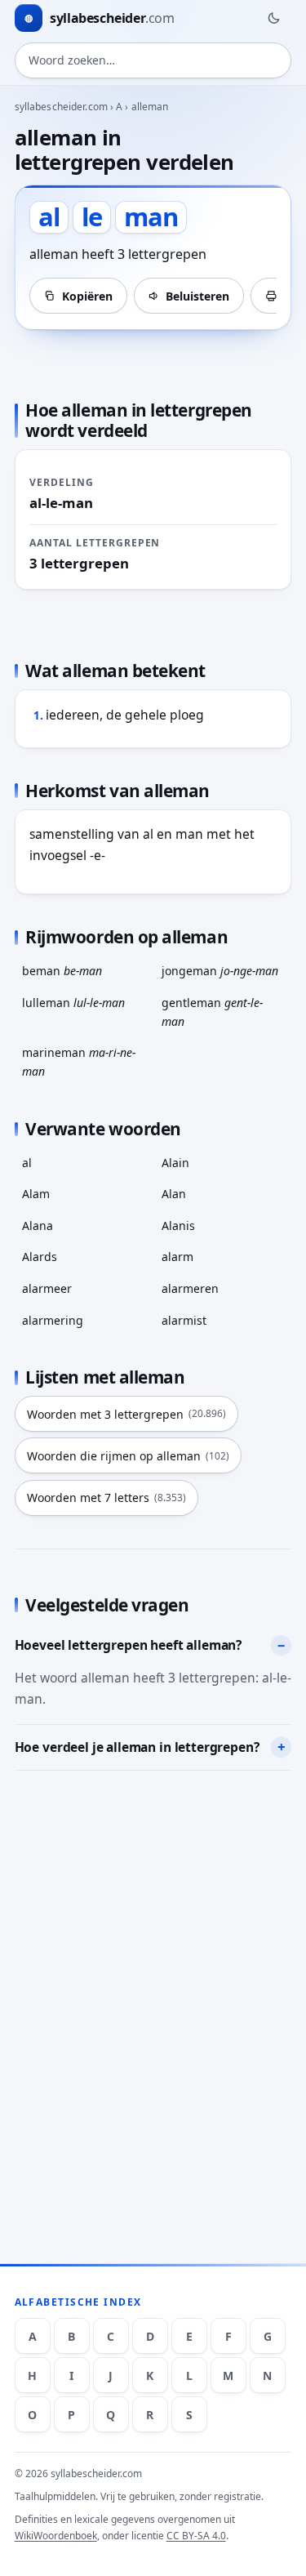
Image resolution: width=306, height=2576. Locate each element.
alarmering (53, 1320)
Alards (40, 1257)
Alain (175, 1163)
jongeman (220, 971)
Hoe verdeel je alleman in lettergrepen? (137, 1747)
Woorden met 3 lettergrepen (126, 1414)
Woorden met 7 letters (106, 1497)
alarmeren (190, 1288)
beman (62, 971)
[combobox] (153, 60)
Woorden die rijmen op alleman (128, 1456)
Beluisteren (197, 296)
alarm (177, 1257)
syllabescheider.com (61, 107)
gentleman (212, 1012)
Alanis (178, 1226)
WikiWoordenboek (56, 2536)
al (27, 1163)
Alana (38, 1226)
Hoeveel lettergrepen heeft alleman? (129, 1645)
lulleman (73, 1003)
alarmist (184, 1320)
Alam (36, 1194)
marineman (79, 1062)
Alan (174, 1194)
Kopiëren (87, 296)
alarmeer (47, 1288)
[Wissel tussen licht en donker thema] (273, 18)
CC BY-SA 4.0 (196, 2536)
